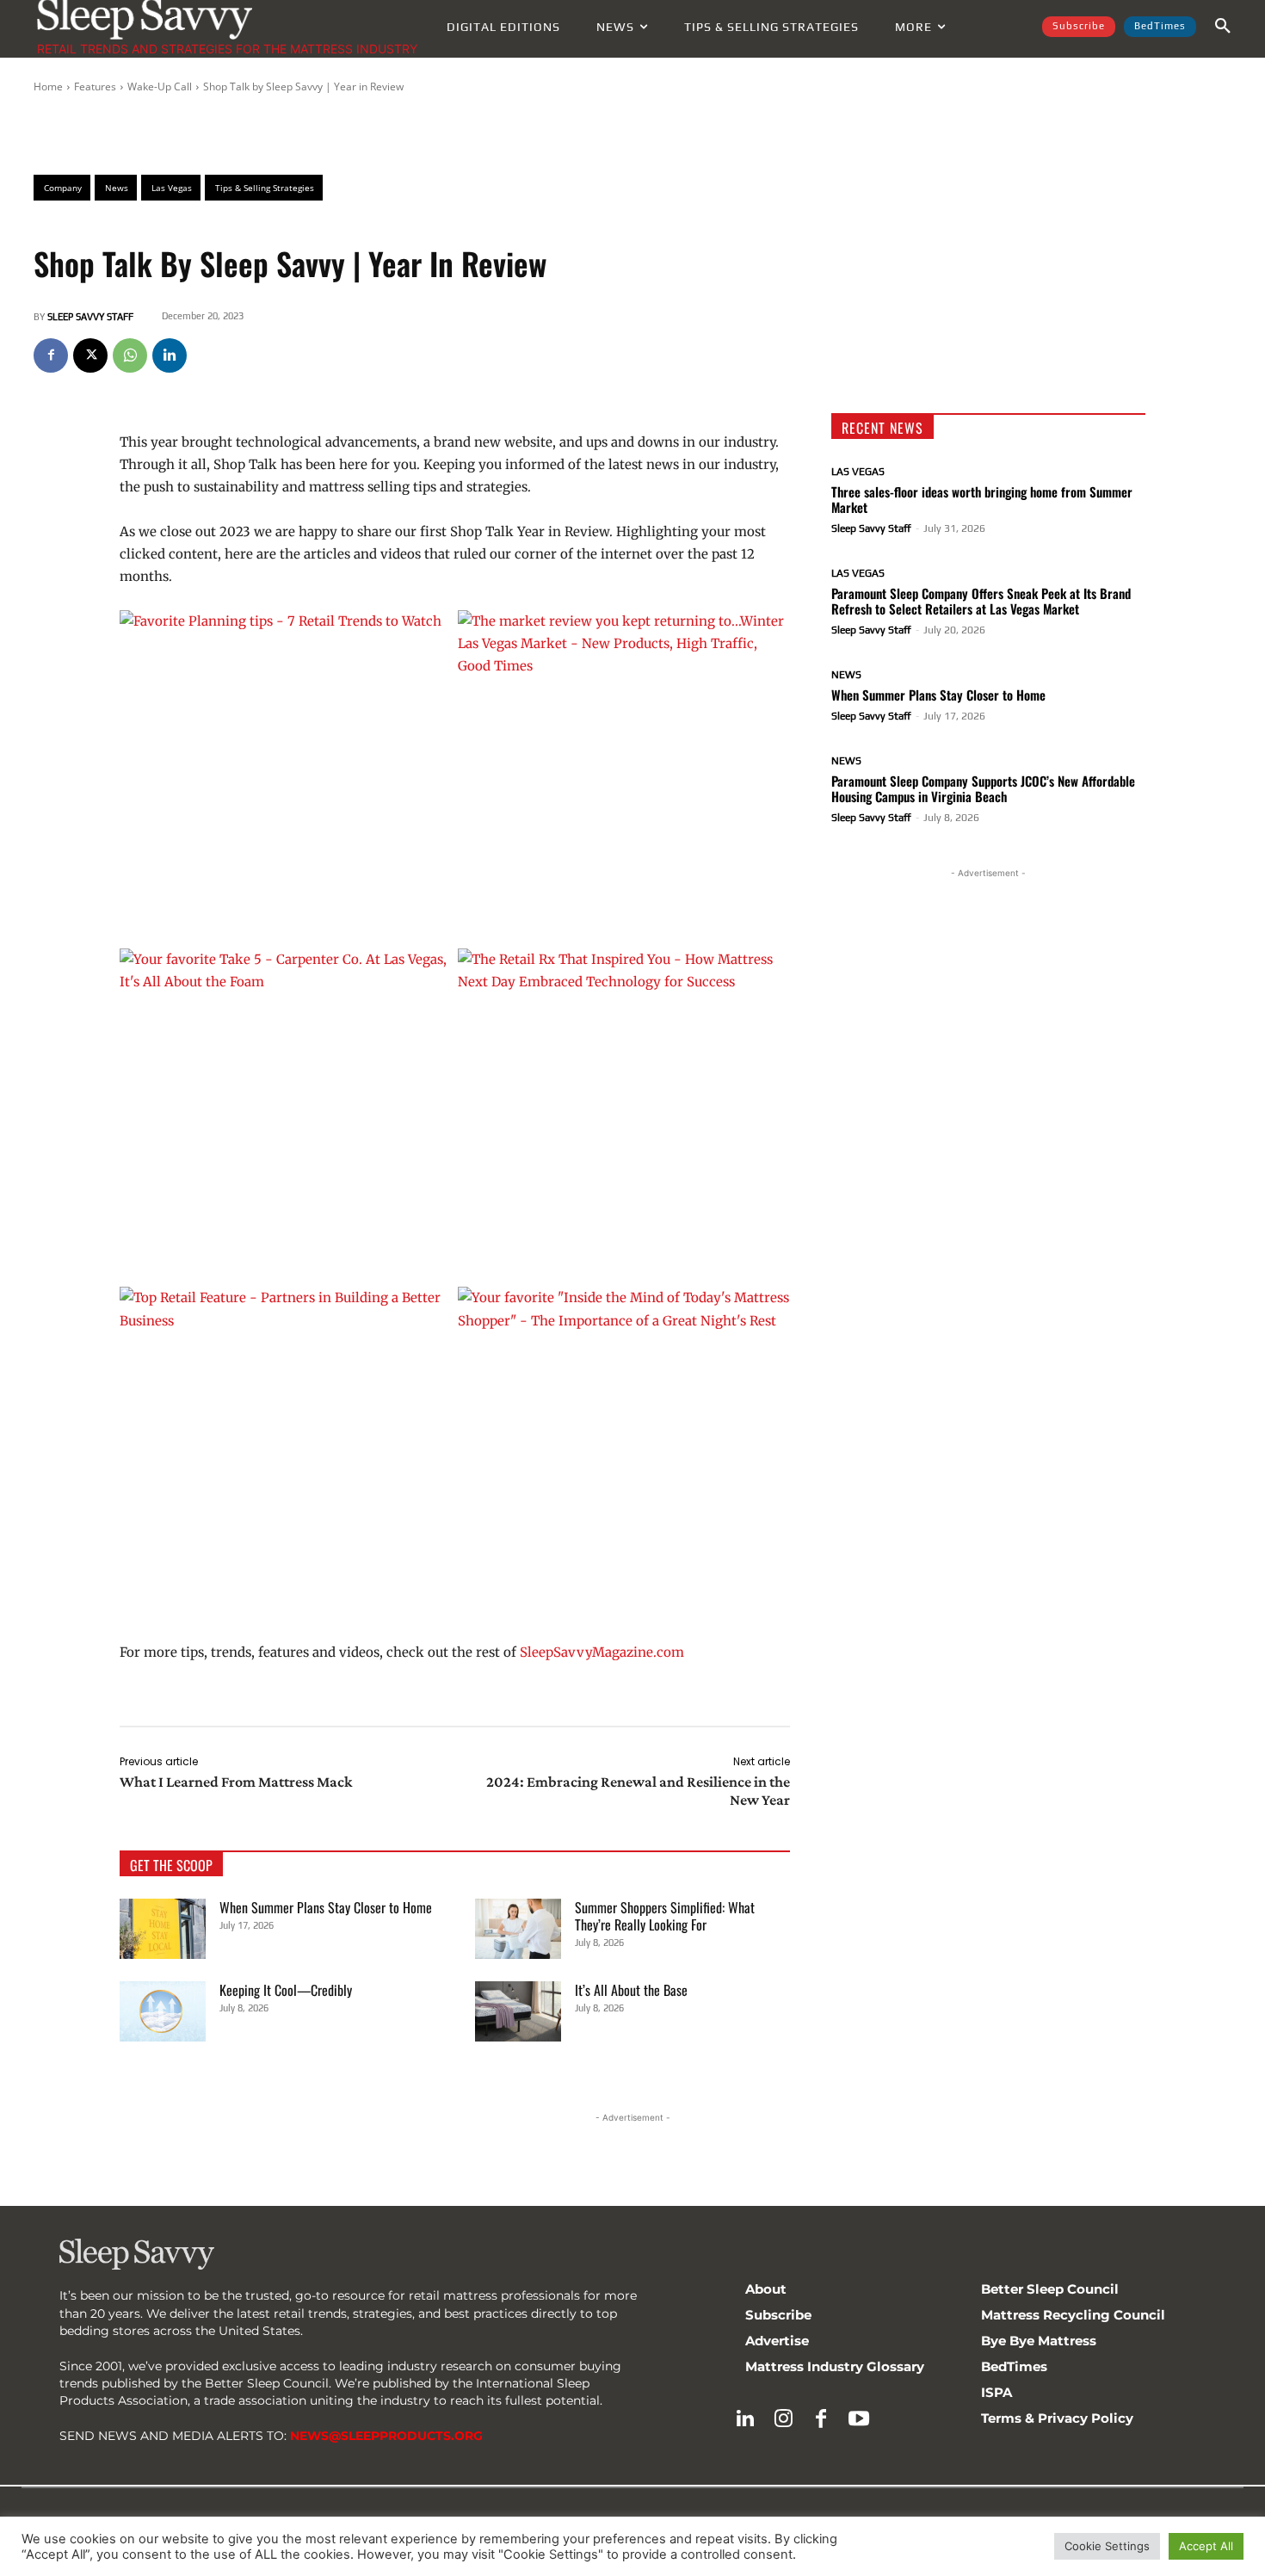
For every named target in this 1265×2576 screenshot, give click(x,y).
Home (48, 86)
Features (95, 86)
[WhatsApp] (130, 355)
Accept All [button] (1206, 2546)
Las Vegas (858, 472)
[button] (1223, 27)
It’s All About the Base (631, 1990)
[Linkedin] (170, 355)
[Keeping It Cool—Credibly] (163, 2011)
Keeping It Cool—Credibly (286, 1990)
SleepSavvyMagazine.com (602, 1652)
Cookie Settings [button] (1107, 2546)
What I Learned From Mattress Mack (236, 1782)
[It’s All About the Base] (518, 2011)
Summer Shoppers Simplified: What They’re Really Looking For (665, 1916)
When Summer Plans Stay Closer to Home (326, 1907)
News (846, 675)
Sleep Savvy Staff (90, 317)
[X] (90, 355)
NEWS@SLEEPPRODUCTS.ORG (386, 2436)
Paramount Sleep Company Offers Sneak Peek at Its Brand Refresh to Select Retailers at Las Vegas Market (981, 601)
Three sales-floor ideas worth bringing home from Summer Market (982, 499)
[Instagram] (783, 2419)
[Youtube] (859, 2419)
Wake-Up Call (160, 86)
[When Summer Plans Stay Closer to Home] (163, 1929)
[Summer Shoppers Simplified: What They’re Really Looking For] (518, 1929)
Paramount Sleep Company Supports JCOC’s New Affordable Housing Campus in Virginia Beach (983, 788)
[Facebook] (51, 355)
